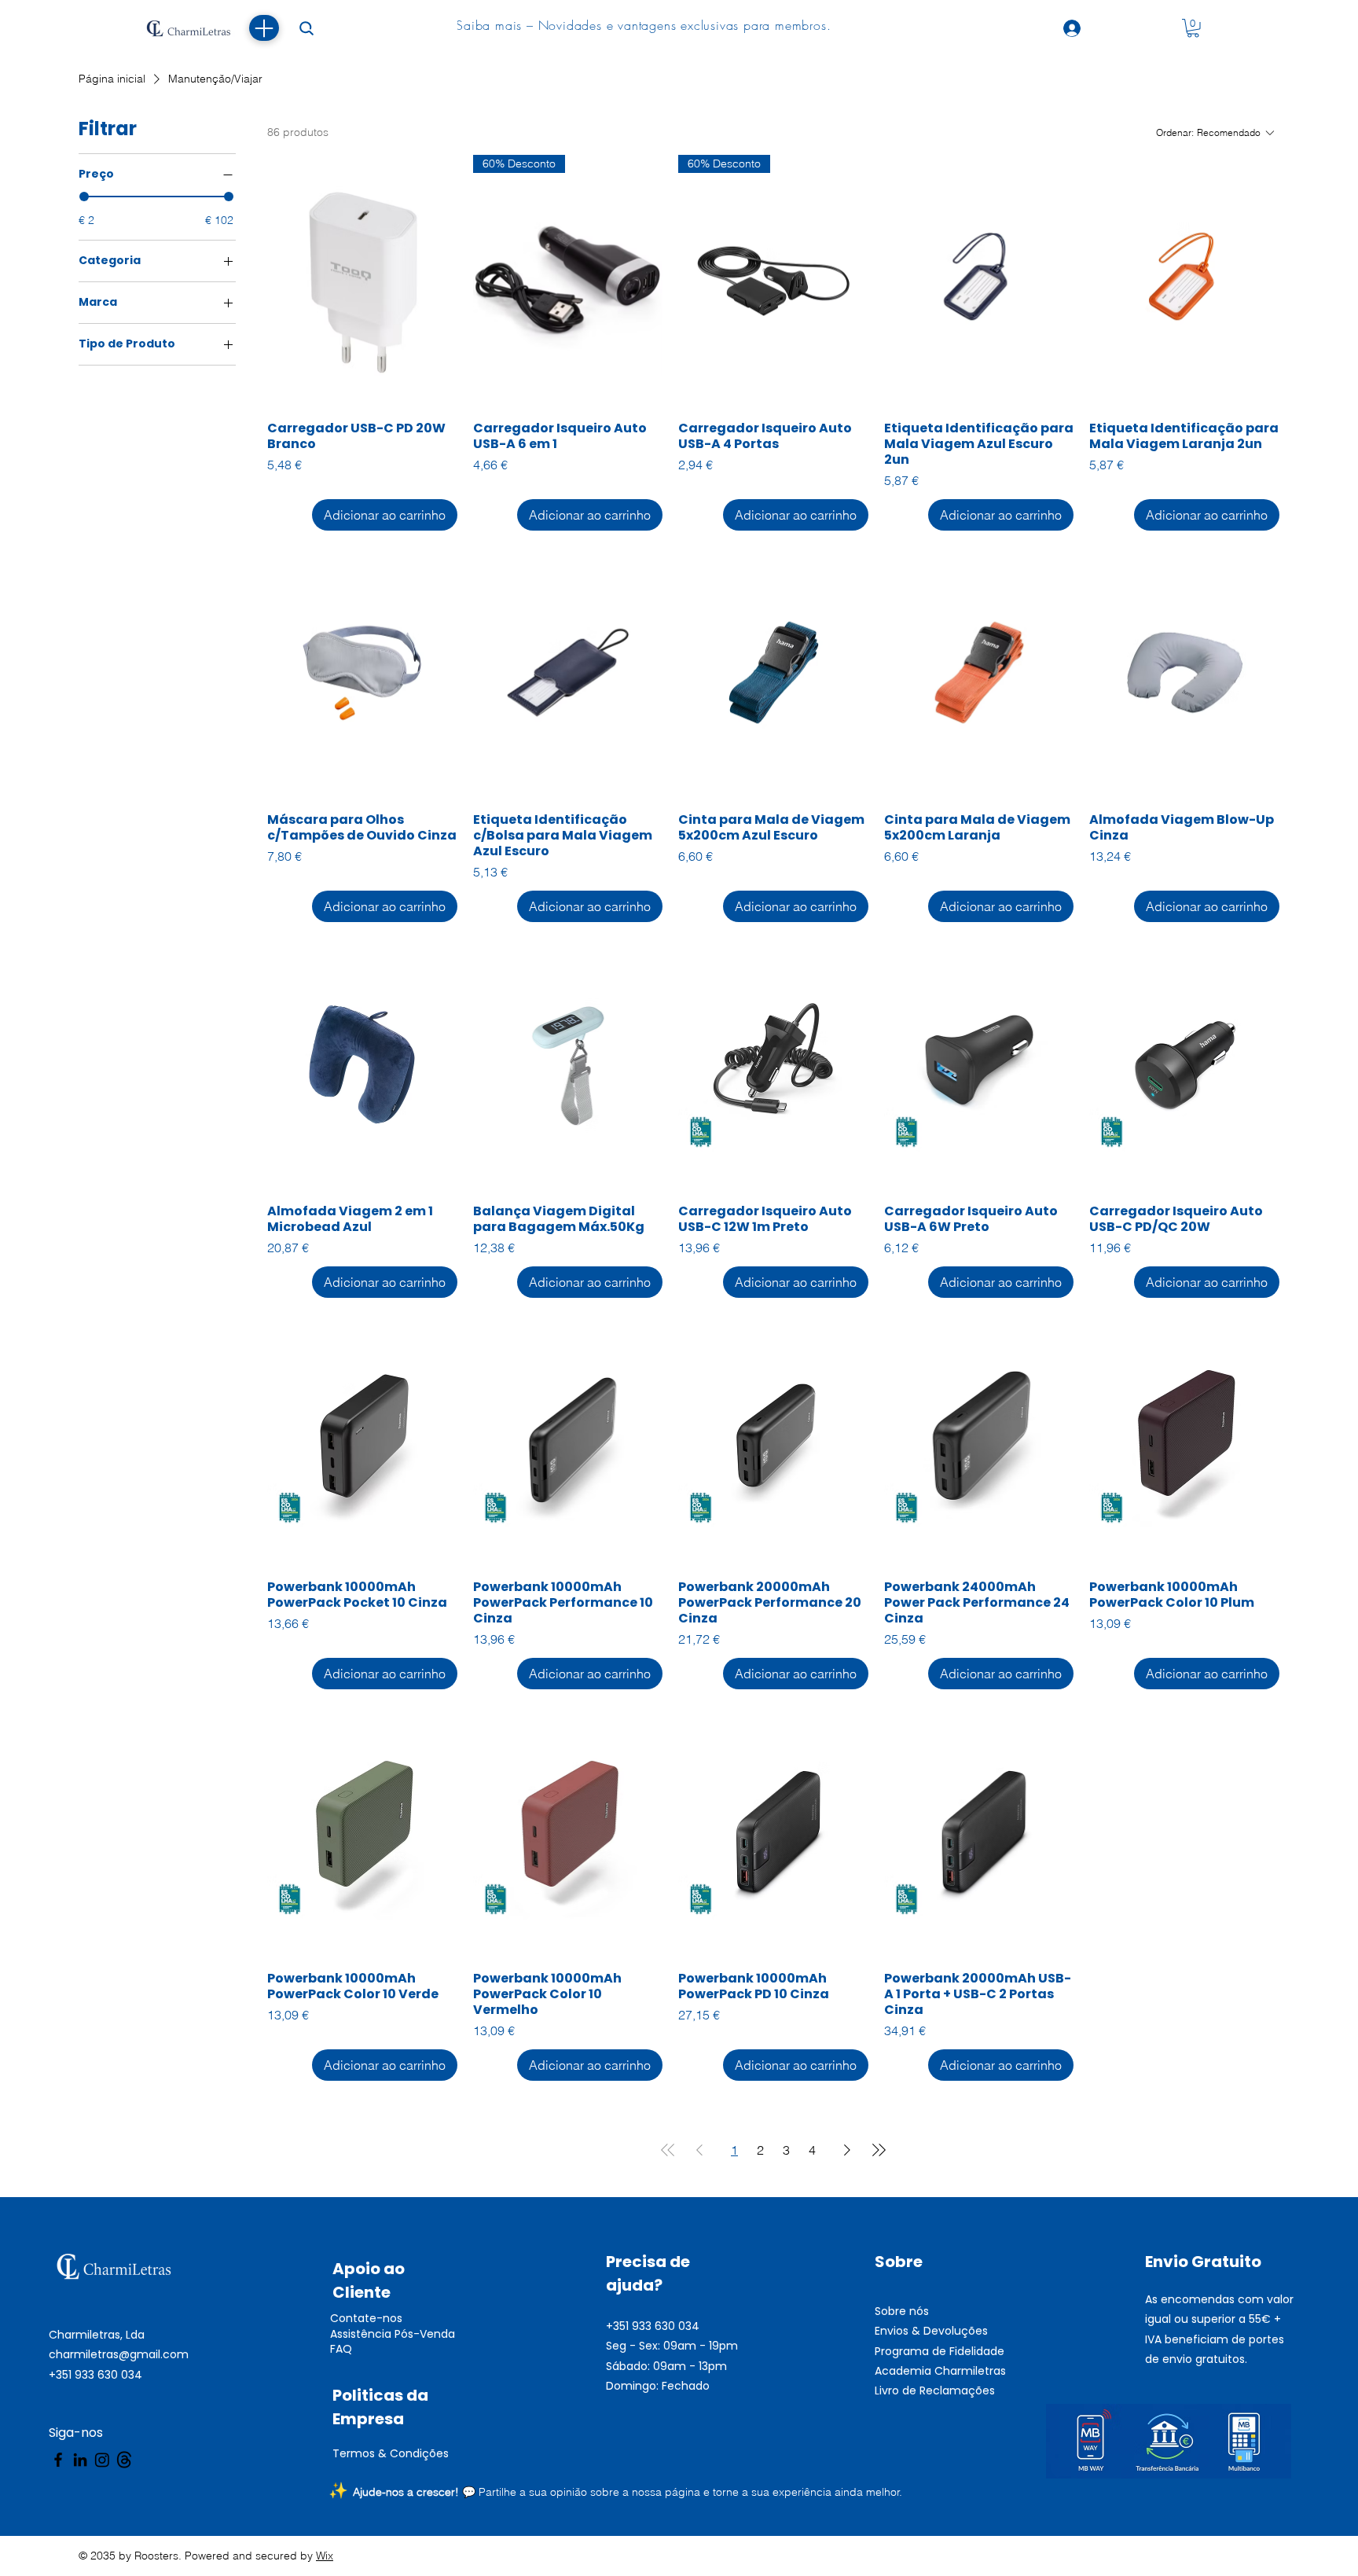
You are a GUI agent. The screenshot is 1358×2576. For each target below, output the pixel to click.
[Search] (306, 28)
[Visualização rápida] (362, 281)
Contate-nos (366, 2318)
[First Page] (668, 2150)
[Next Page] (847, 2150)
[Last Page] (879, 2150)
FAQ (341, 2349)
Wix (325, 2556)
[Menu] (264, 28)
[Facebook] (58, 2460)
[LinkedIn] (80, 2460)
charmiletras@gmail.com (119, 2354)
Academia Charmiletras (940, 2371)
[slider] (84, 197)
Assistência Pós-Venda (393, 2334)
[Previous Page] (699, 2150)
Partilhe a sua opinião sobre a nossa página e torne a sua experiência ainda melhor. (690, 2492)
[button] (1193, 28)
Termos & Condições (391, 2453)
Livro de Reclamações (935, 2390)
